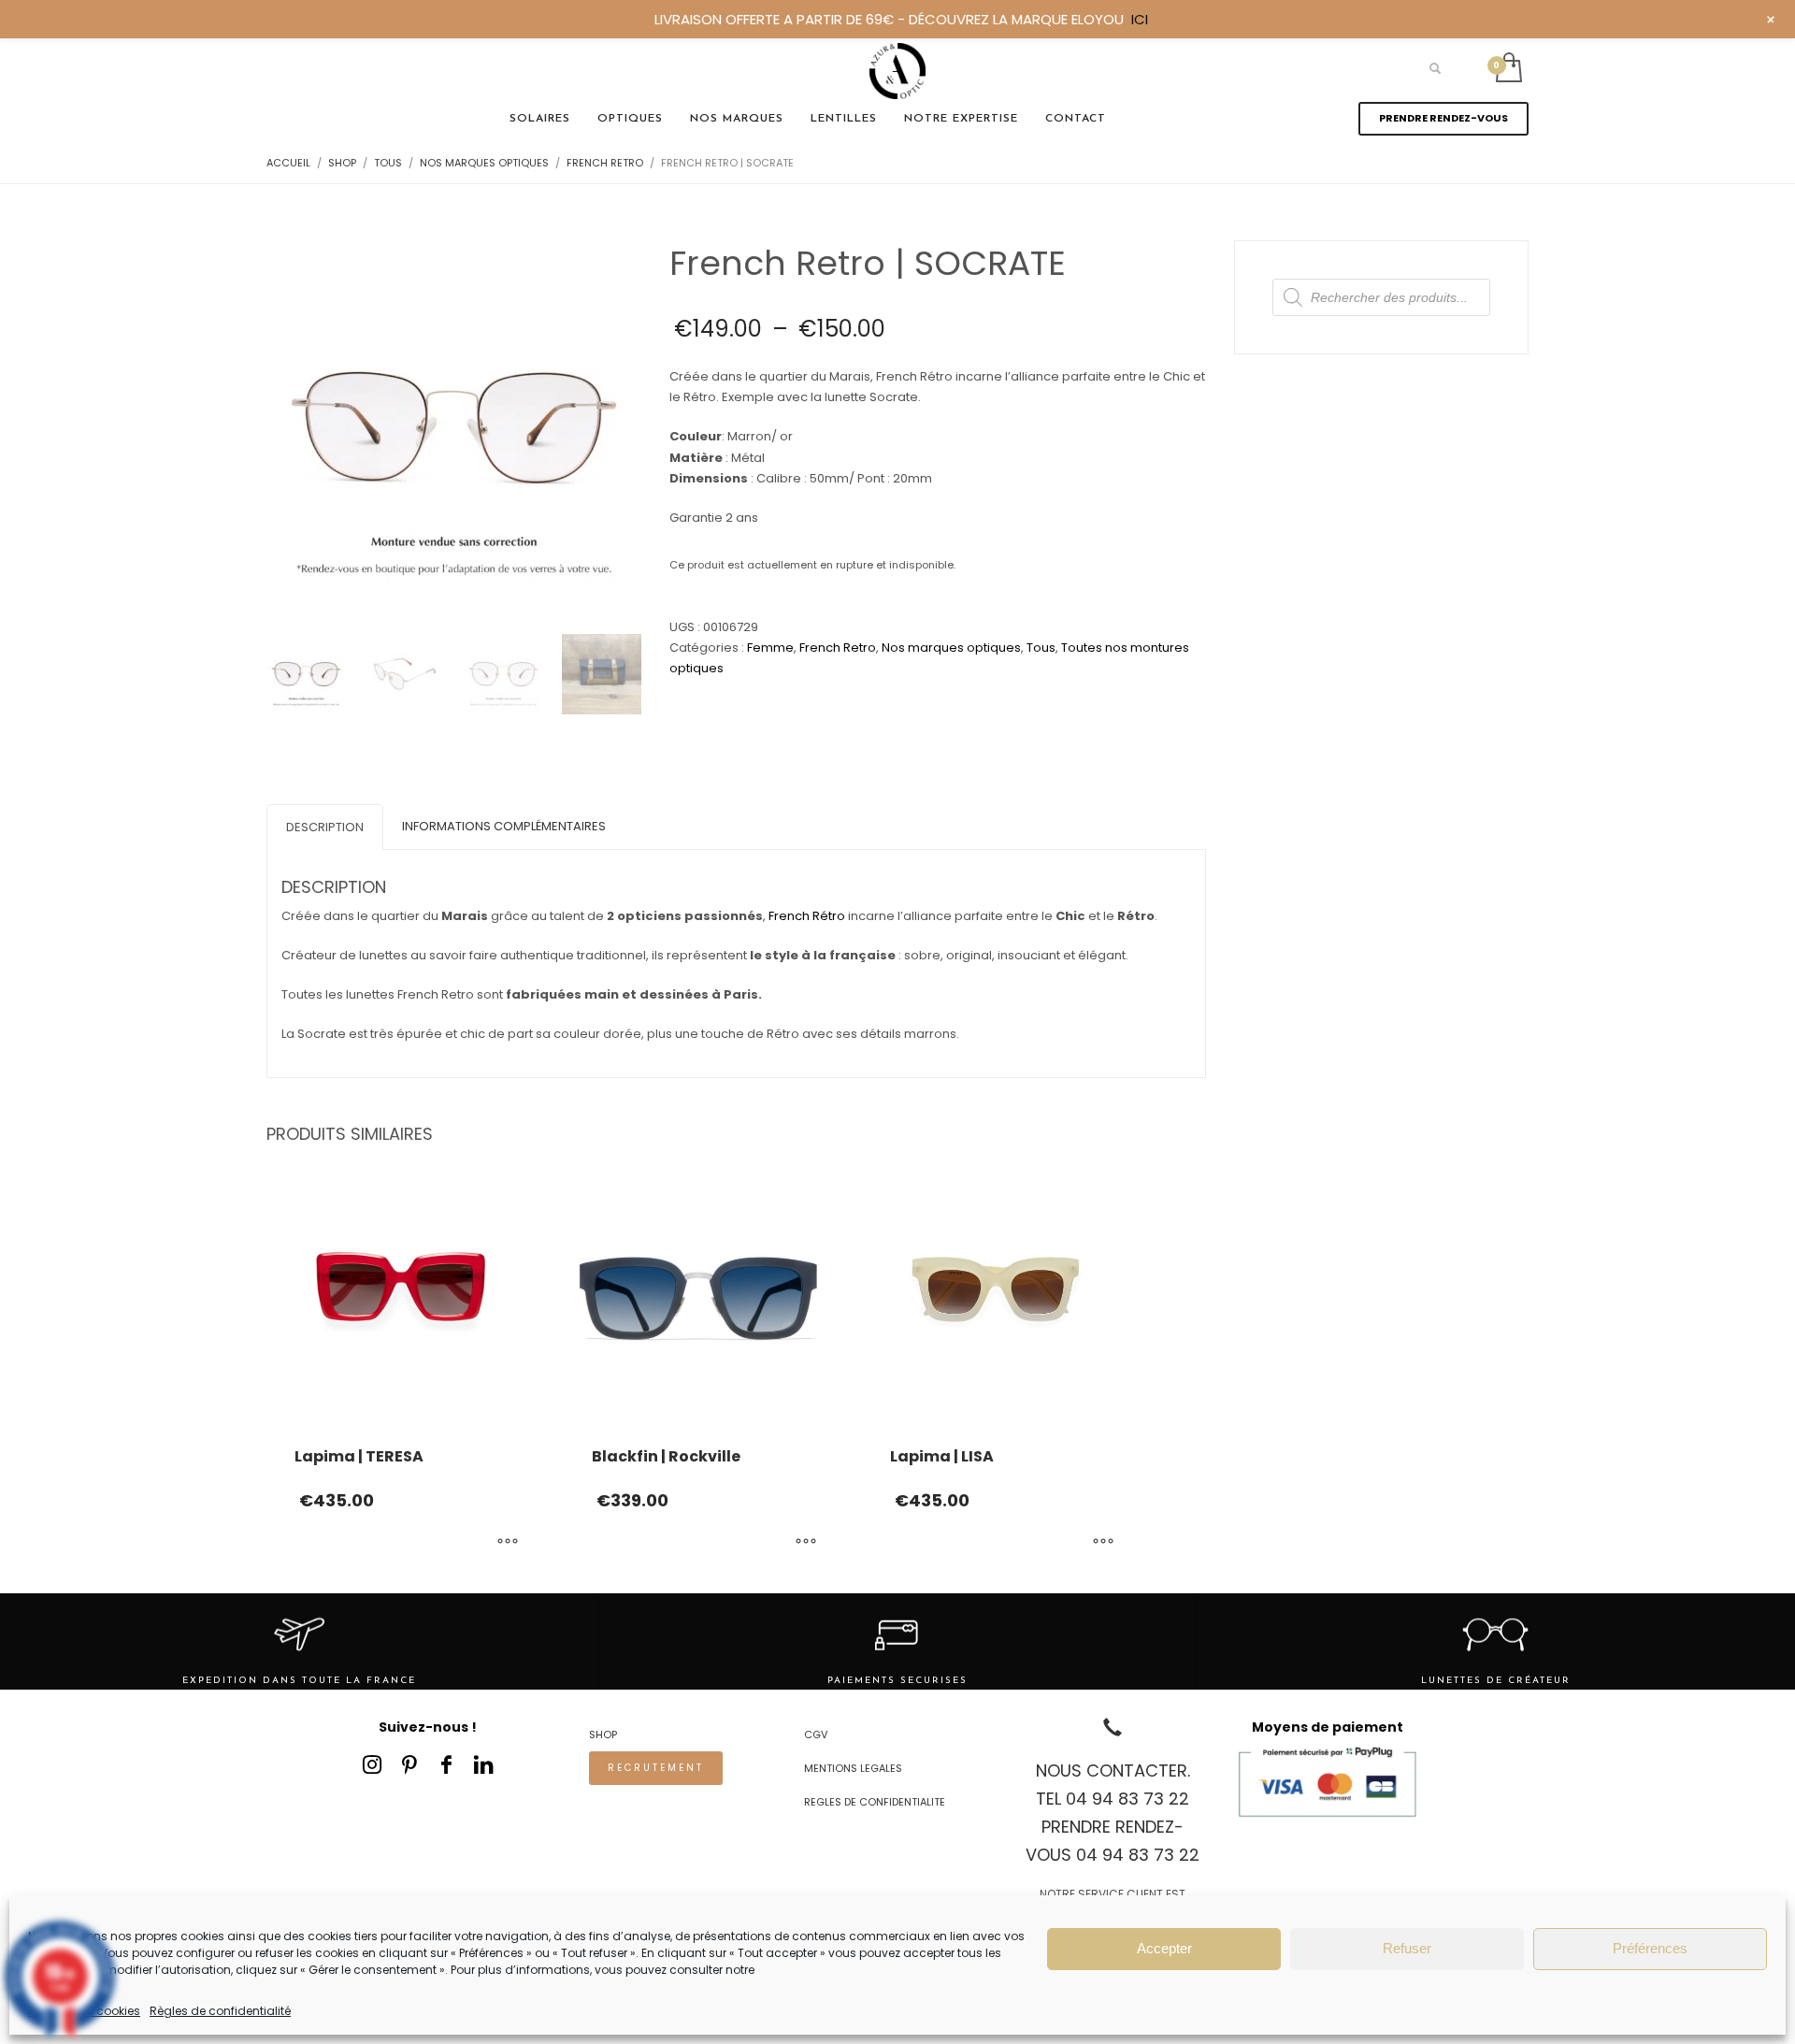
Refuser (1407, 1948)
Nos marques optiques (951, 648)
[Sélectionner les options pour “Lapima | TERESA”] (508, 1542)
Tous (1041, 648)
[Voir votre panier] (1508, 69)
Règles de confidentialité (220, 2011)
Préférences (1650, 1948)
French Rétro (807, 916)
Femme (770, 648)
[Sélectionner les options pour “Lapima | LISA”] (1103, 1542)
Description (325, 827)
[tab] (325, 827)
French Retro (838, 648)
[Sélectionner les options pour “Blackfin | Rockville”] (806, 1542)
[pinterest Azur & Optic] (409, 1764)
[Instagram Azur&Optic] (372, 1764)
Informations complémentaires (504, 826)
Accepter (1164, 1948)
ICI (1140, 19)
